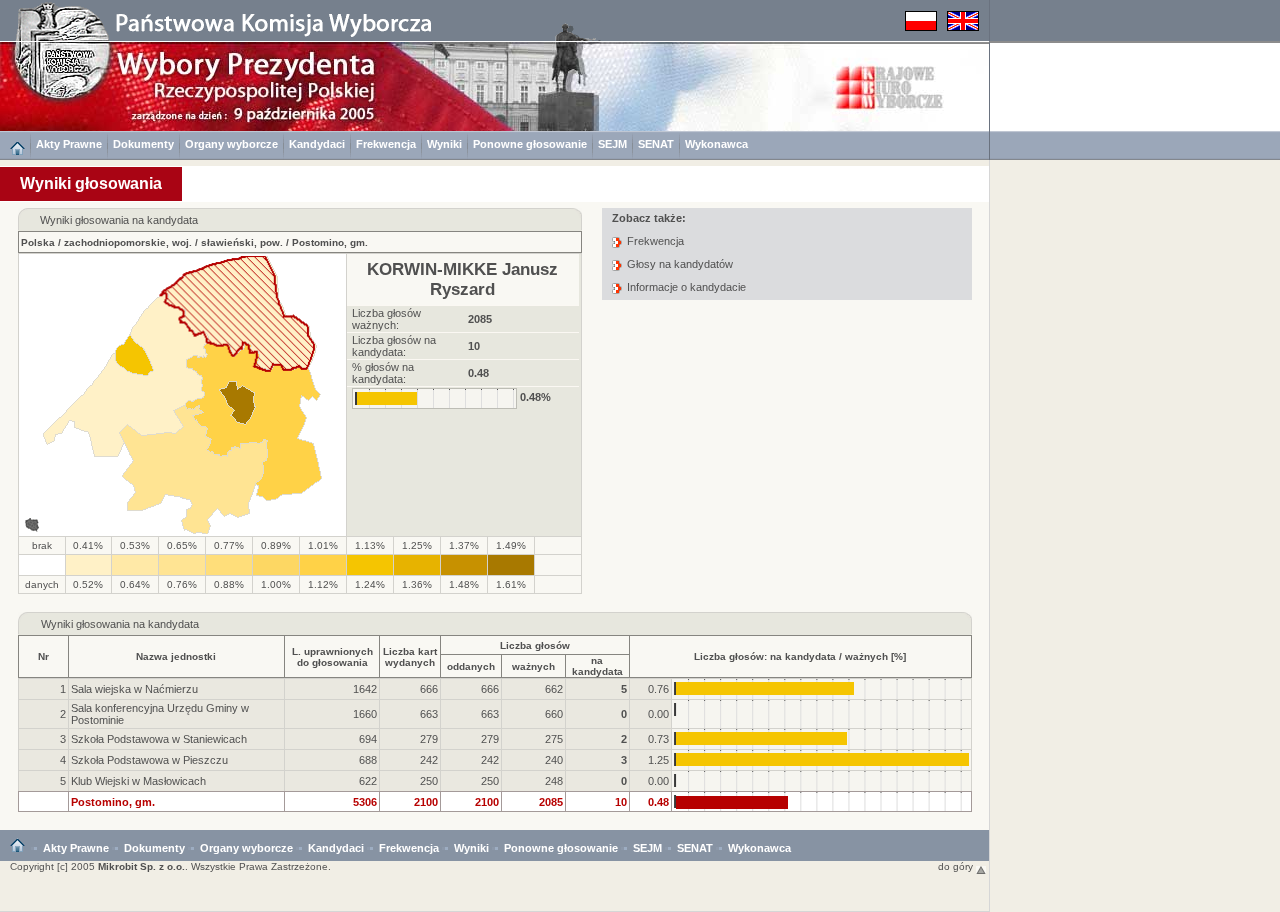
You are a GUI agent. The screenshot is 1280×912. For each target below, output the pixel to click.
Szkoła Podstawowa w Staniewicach (159, 739)
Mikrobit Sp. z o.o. (141, 866)
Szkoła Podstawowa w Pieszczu (149, 760)
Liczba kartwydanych (410, 657)
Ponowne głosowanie (530, 144)
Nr (43, 656)
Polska (38, 242)
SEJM (612, 144)
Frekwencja (386, 144)
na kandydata (597, 666)
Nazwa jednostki (176, 656)
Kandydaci (317, 144)
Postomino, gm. (330, 242)
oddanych (471, 666)
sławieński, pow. (242, 242)
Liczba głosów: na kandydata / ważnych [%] (800, 656)
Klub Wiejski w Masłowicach (138, 781)
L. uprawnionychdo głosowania (332, 657)
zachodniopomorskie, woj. (128, 242)
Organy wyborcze (231, 144)
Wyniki (444, 144)
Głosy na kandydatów (680, 264)
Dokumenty (143, 144)
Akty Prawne (69, 144)
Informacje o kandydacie (686, 287)
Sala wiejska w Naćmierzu (134, 689)
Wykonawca (716, 144)
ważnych (533, 666)
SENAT (656, 144)
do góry (957, 866)
